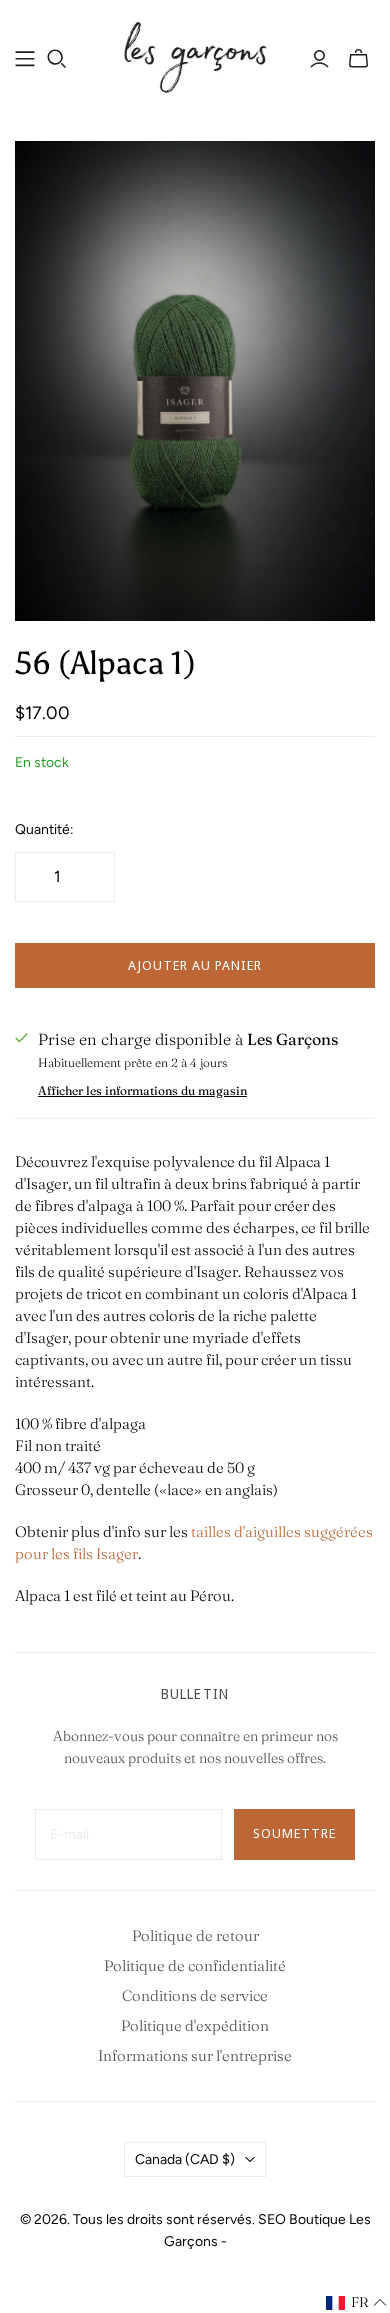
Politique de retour (195, 1935)
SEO (272, 2219)
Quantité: (44, 829)
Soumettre (294, 1833)
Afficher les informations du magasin (142, 1090)
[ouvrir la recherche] (57, 59)
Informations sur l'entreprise (195, 2055)
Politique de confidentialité (195, 1965)
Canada (185, 2159)
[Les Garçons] (195, 55)
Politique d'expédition (195, 2025)
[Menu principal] (25, 59)
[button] (357, 2303)
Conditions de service (195, 1995)
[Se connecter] (319, 59)
